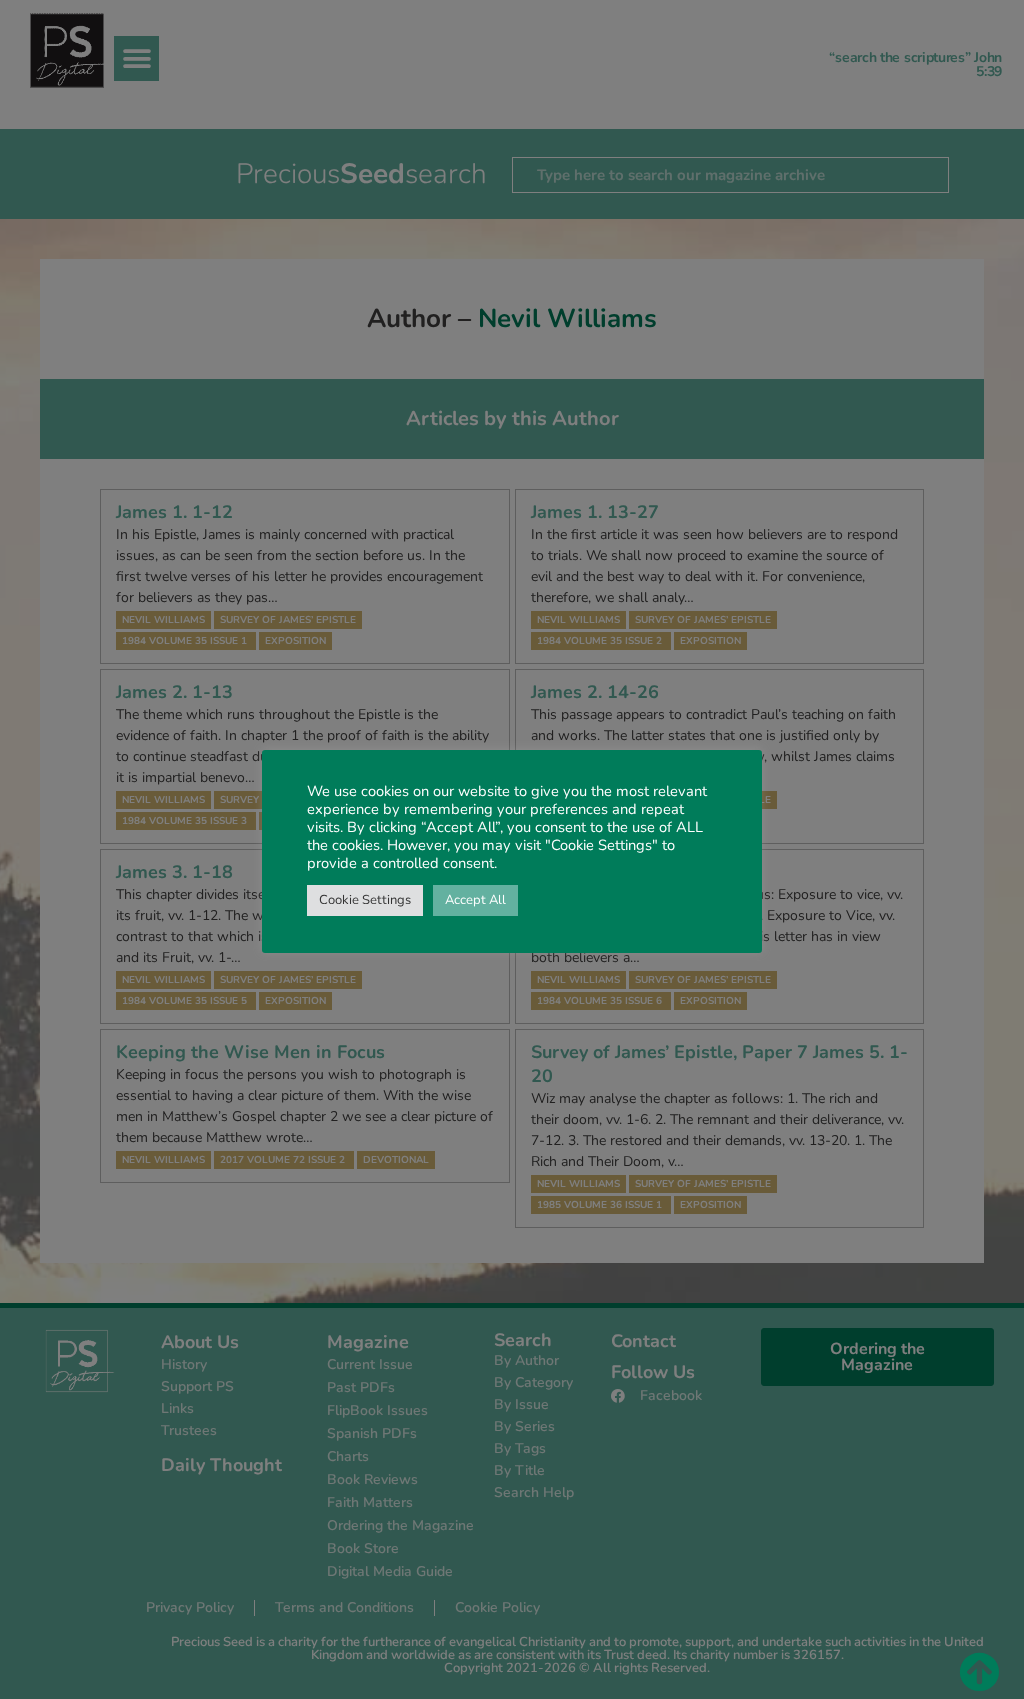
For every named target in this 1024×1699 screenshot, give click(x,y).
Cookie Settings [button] (365, 900)
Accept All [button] (475, 900)
